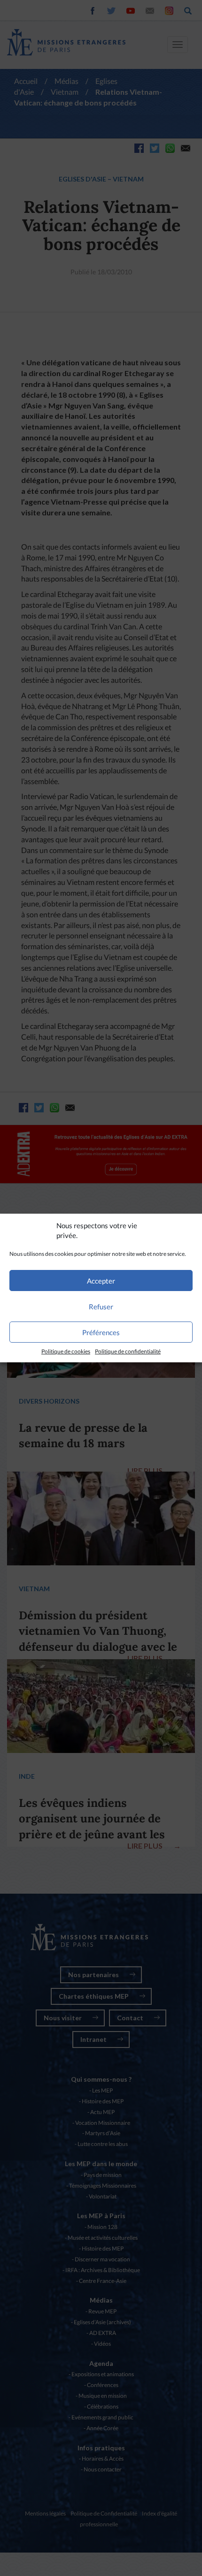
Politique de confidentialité (128, 1351)
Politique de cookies (66, 1351)
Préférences (101, 1332)
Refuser (101, 1307)
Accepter (101, 1281)
